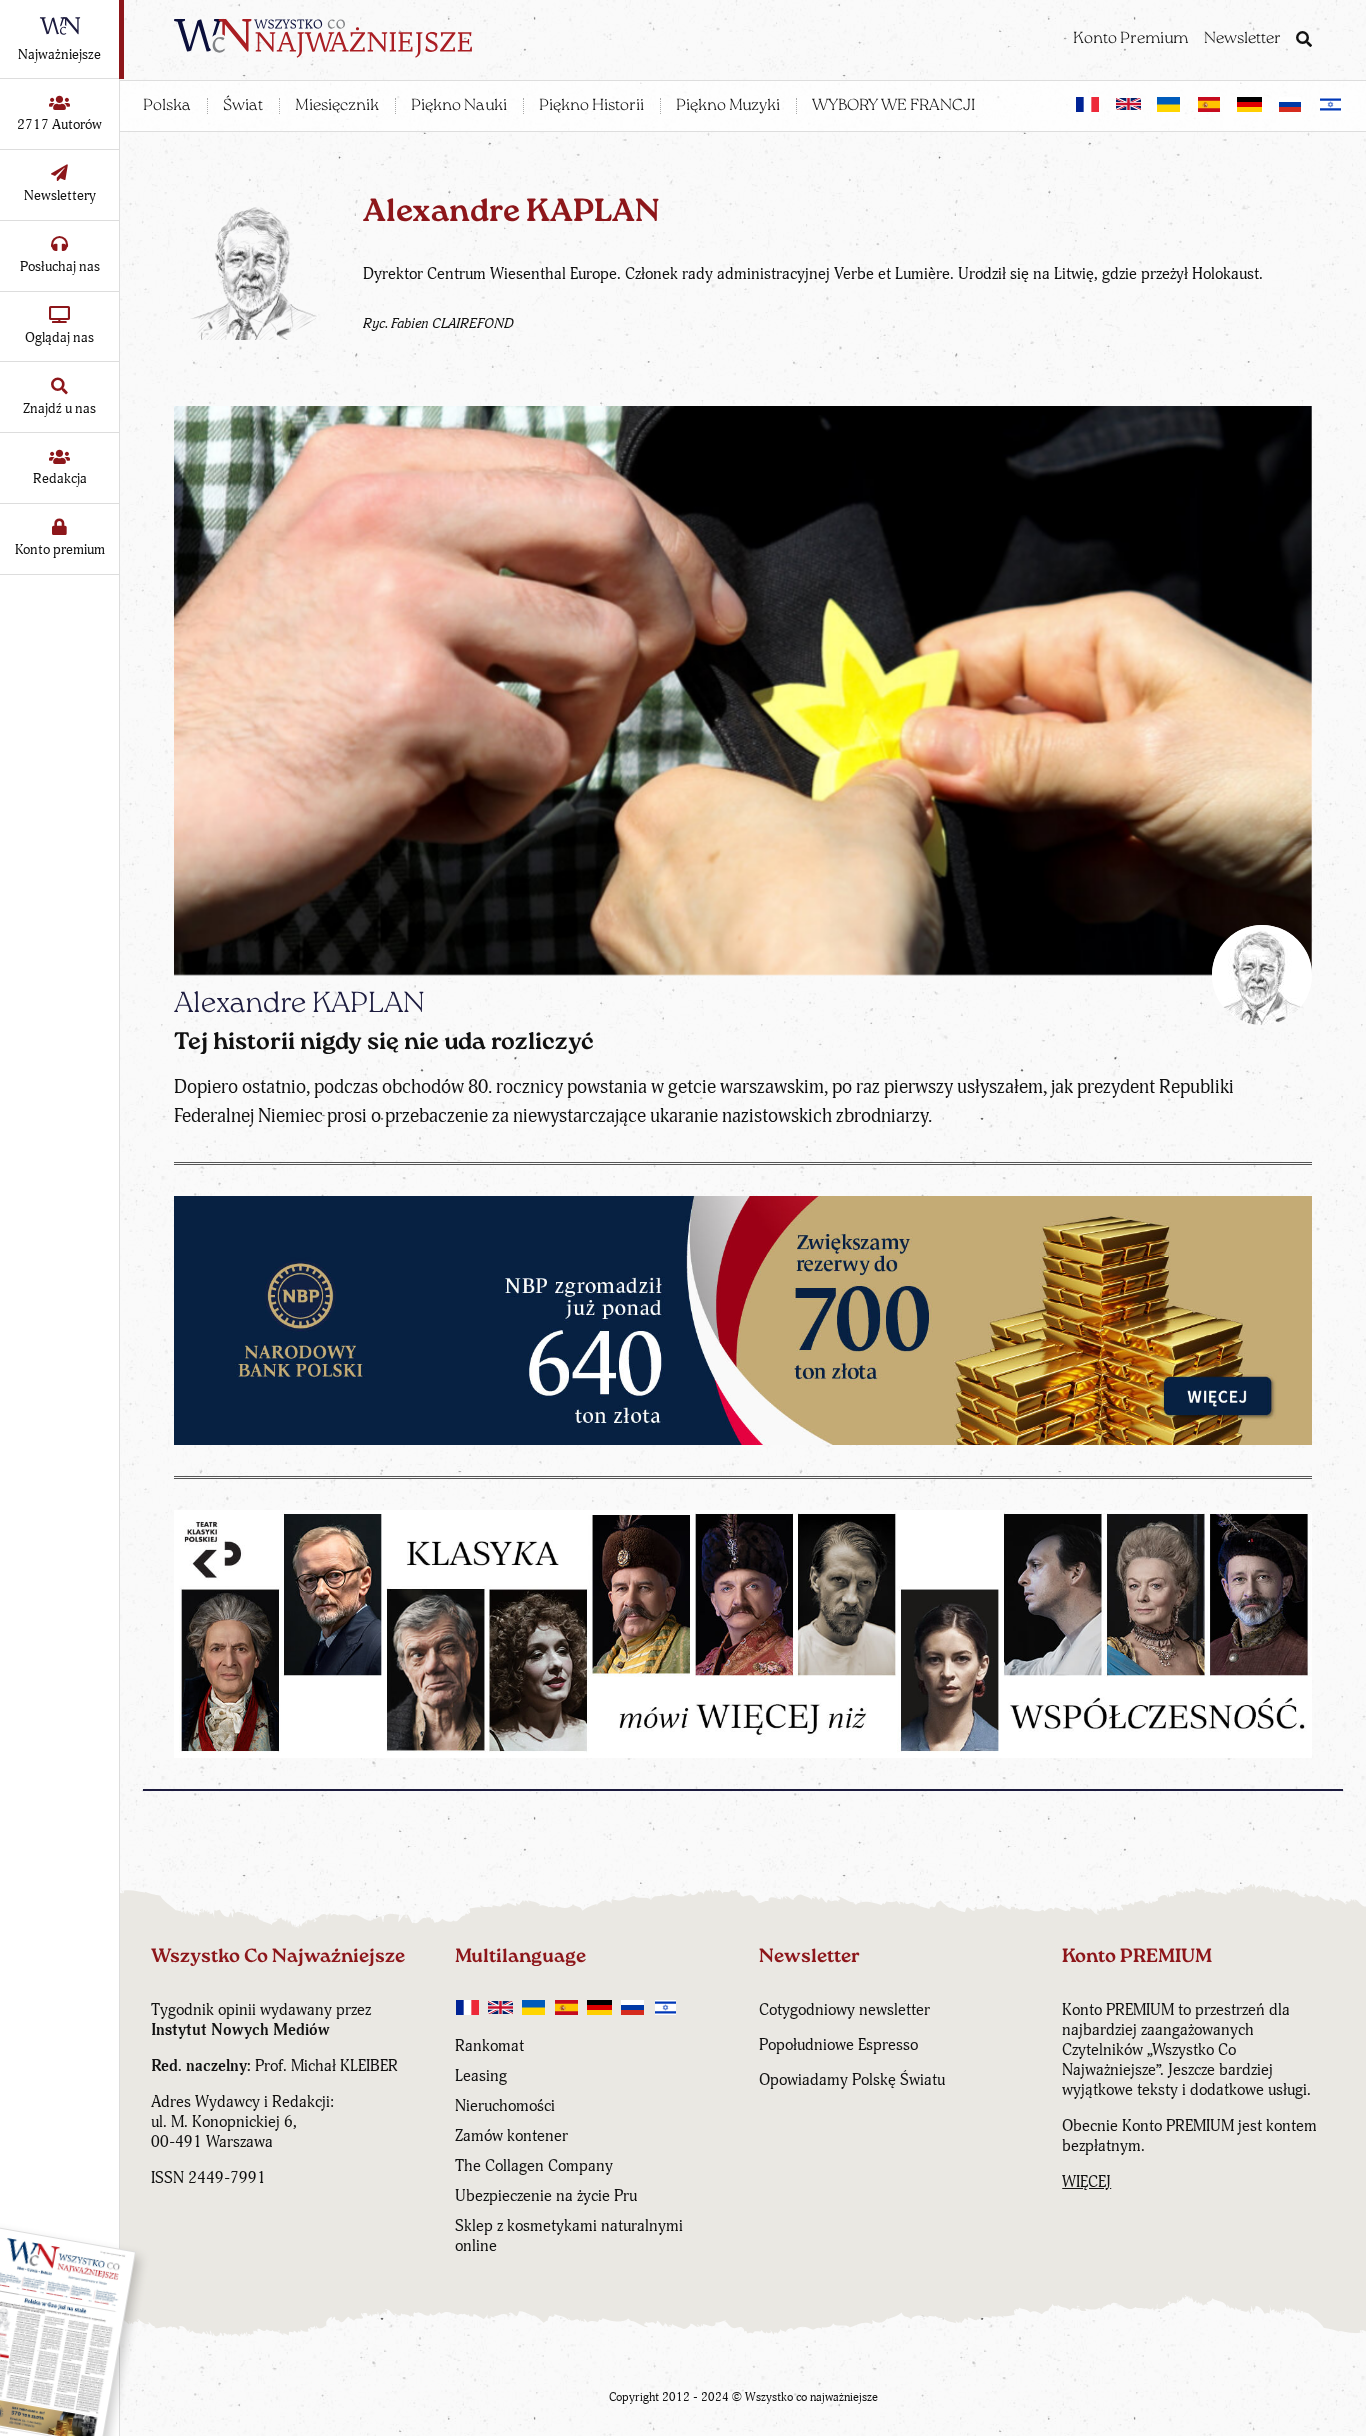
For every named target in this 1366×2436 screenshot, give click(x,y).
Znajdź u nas (59, 408)
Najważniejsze (59, 54)
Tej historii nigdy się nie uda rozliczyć (384, 1043)
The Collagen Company (534, 2166)
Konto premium (60, 549)
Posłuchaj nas (60, 266)
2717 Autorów (59, 124)
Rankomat (489, 2046)
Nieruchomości (505, 2106)
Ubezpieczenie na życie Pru (546, 2196)
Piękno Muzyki (728, 106)
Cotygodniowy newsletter (844, 2010)
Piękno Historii (591, 106)
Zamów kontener (511, 2136)
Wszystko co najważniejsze (811, 2397)
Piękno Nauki (459, 106)
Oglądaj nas (59, 337)
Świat (243, 106)
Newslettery (60, 195)
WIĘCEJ (1086, 2182)
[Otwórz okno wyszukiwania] (1304, 41)
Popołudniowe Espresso (838, 2045)
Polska (167, 106)
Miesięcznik (337, 106)
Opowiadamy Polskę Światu (852, 2080)
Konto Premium (1130, 39)
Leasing (481, 2076)
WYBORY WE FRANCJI (893, 106)
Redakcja (60, 478)
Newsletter (1242, 39)
